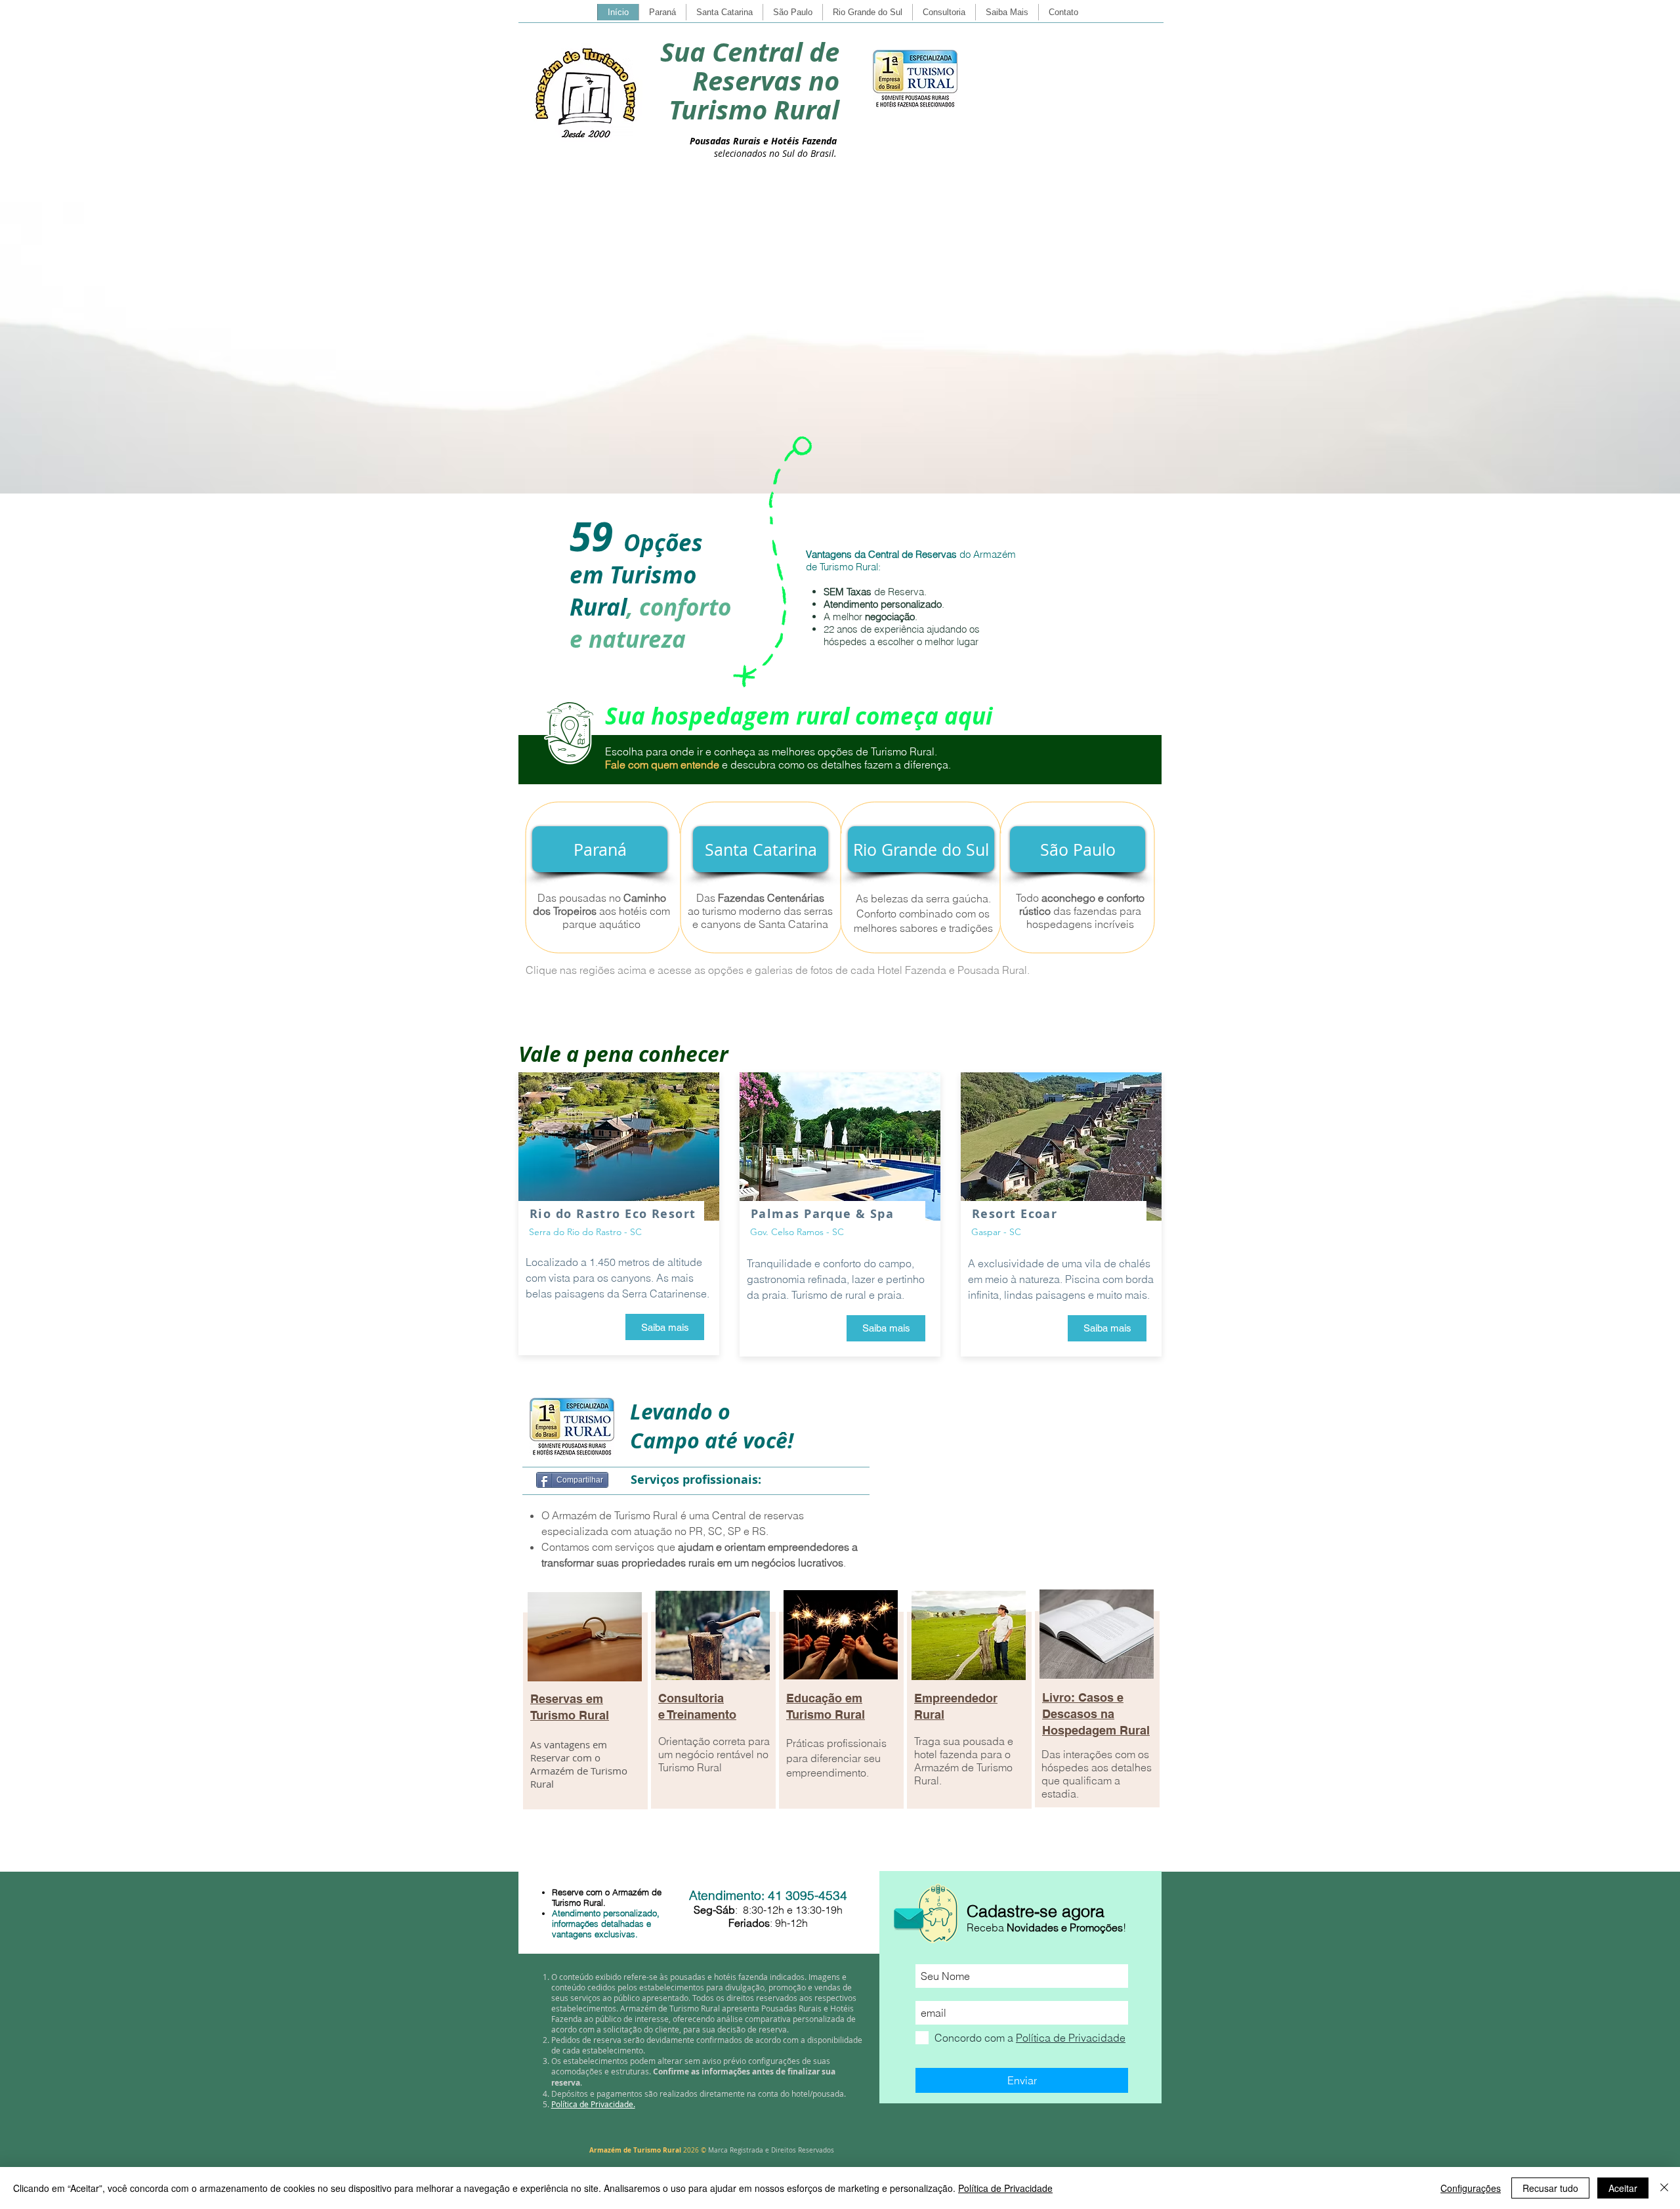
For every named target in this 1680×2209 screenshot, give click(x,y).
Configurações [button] (1471, 2188)
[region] (584, 1717)
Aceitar (1623, 2188)
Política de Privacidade (1005, 2188)
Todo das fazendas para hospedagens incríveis (1080, 911)
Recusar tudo (1550, 2188)
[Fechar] (1664, 2188)
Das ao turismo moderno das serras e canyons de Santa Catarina (760, 911)
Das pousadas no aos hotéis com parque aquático (601, 911)
